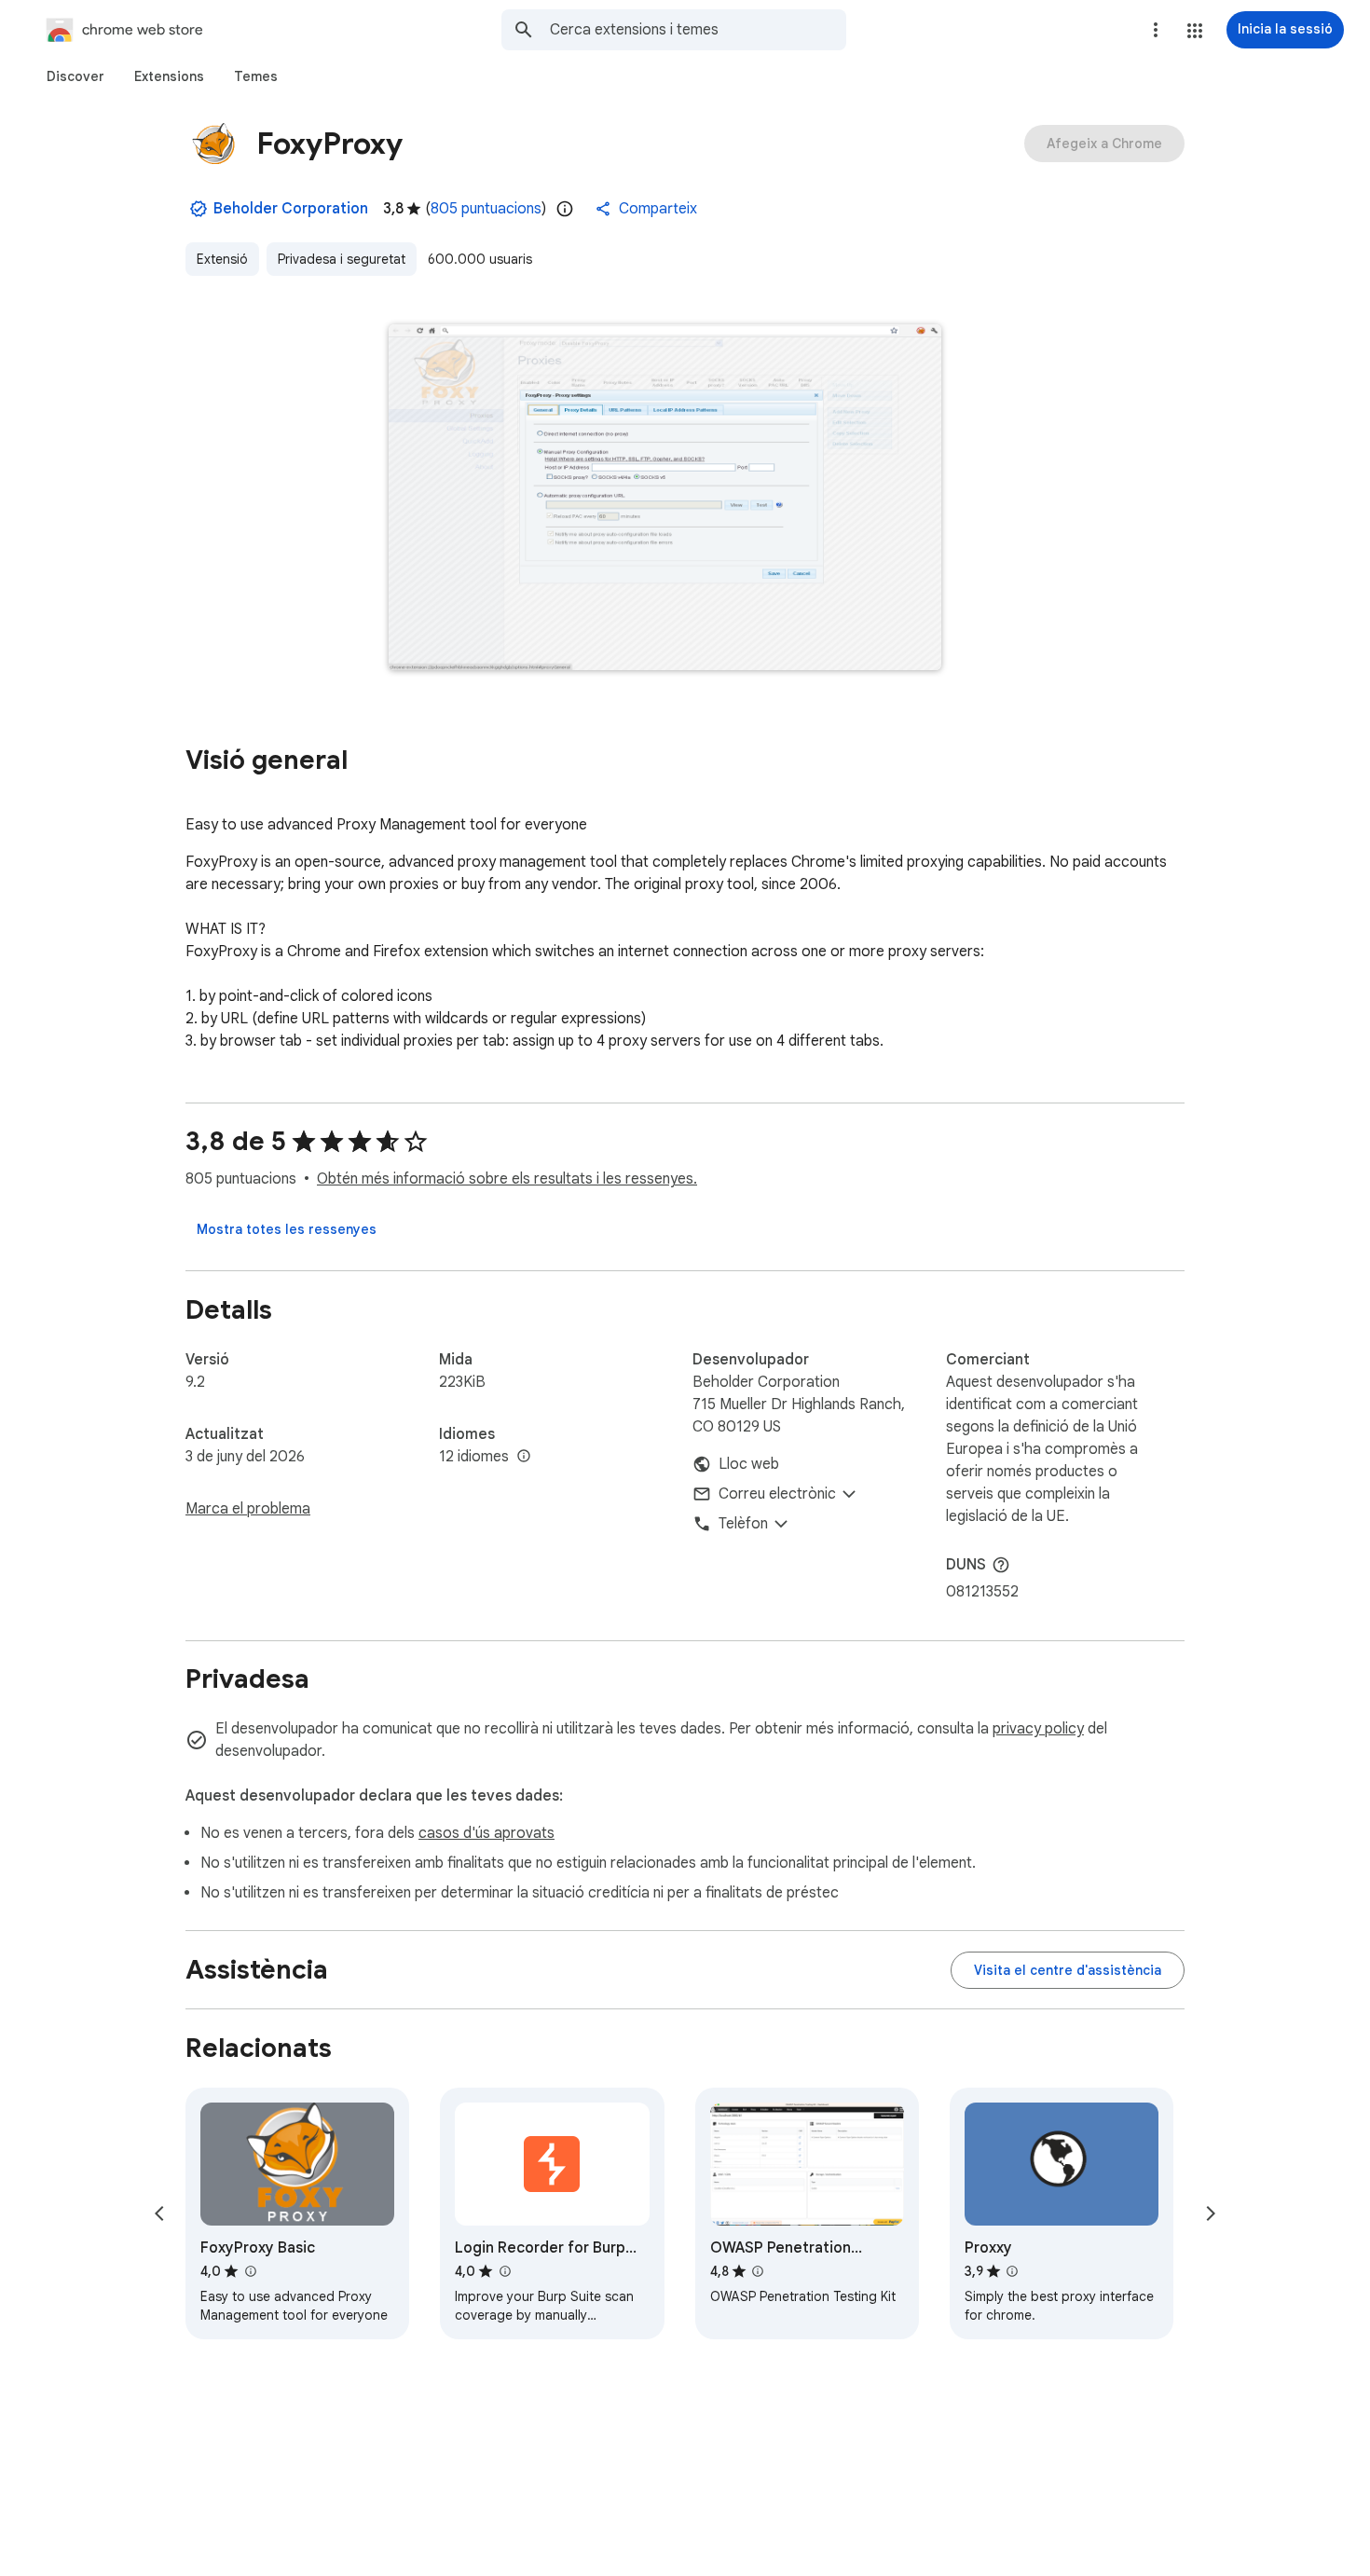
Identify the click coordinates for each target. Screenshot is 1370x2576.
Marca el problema (248, 1509)
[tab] (75, 76)
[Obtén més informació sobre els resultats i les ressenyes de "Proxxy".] (1012, 2271)
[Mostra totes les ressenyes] (287, 1229)
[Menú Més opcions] (1156, 30)
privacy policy (1038, 1729)
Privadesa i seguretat (342, 259)
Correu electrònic (777, 1494)
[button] (1195, 31)
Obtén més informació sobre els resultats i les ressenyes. (507, 1179)
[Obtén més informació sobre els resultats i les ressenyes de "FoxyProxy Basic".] (250, 2271)
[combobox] (698, 30)
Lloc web (749, 1464)
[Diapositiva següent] (1211, 2213)
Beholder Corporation (291, 209)
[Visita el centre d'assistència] (1068, 1970)
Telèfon (743, 1524)
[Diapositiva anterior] (159, 2213)
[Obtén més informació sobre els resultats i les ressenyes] (1001, 1565)
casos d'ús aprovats (486, 1833)
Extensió (222, 259)
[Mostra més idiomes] (524, 1457)
